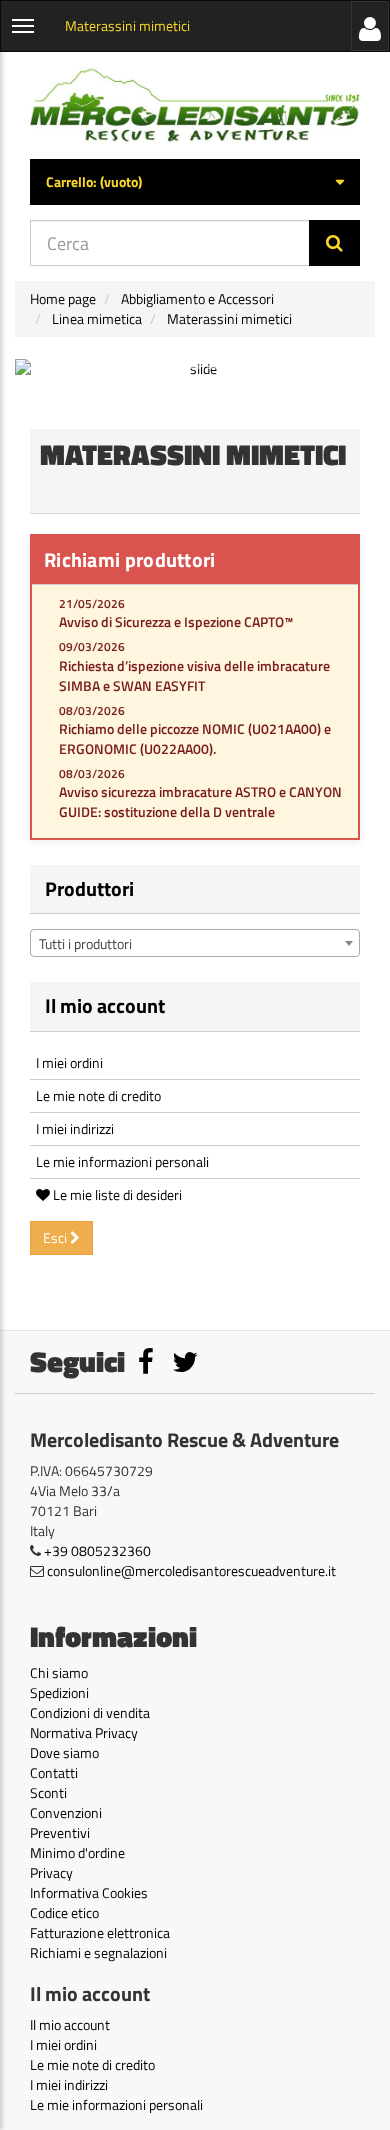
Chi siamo (59, 1672)
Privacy (51, 1872)
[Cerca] (334, 243)
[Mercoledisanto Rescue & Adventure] (195, 105)
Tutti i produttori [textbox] (85, 943)
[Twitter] (185, 1366)
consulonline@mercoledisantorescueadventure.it (191, 1570)
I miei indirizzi (75, 1128)
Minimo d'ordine (77, 1852)
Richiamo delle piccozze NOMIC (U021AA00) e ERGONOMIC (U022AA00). (195, 738)
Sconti (48, 1792)
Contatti (54, 1772)
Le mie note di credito (98, 1095)
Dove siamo (64, 1752)
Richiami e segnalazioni (98, 1952)
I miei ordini (69, 1062)
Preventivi (60, 1832)
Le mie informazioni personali (122, 1161)
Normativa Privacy (84, 1732)
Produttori (89, 888)
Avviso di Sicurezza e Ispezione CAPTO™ (176, 621)
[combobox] (195, 943)
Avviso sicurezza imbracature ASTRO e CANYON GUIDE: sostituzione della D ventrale (200, 801)
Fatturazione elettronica (100, 1932)
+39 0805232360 (97, 1550)
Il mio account (105, 1005)
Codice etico (64, 1912)
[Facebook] (147, 1366)
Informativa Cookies (89, 1892)
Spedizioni (59, 1692)
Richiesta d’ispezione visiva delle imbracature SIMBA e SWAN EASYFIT (194, 675)
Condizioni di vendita (90, 1712)
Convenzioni (66, 1812)
